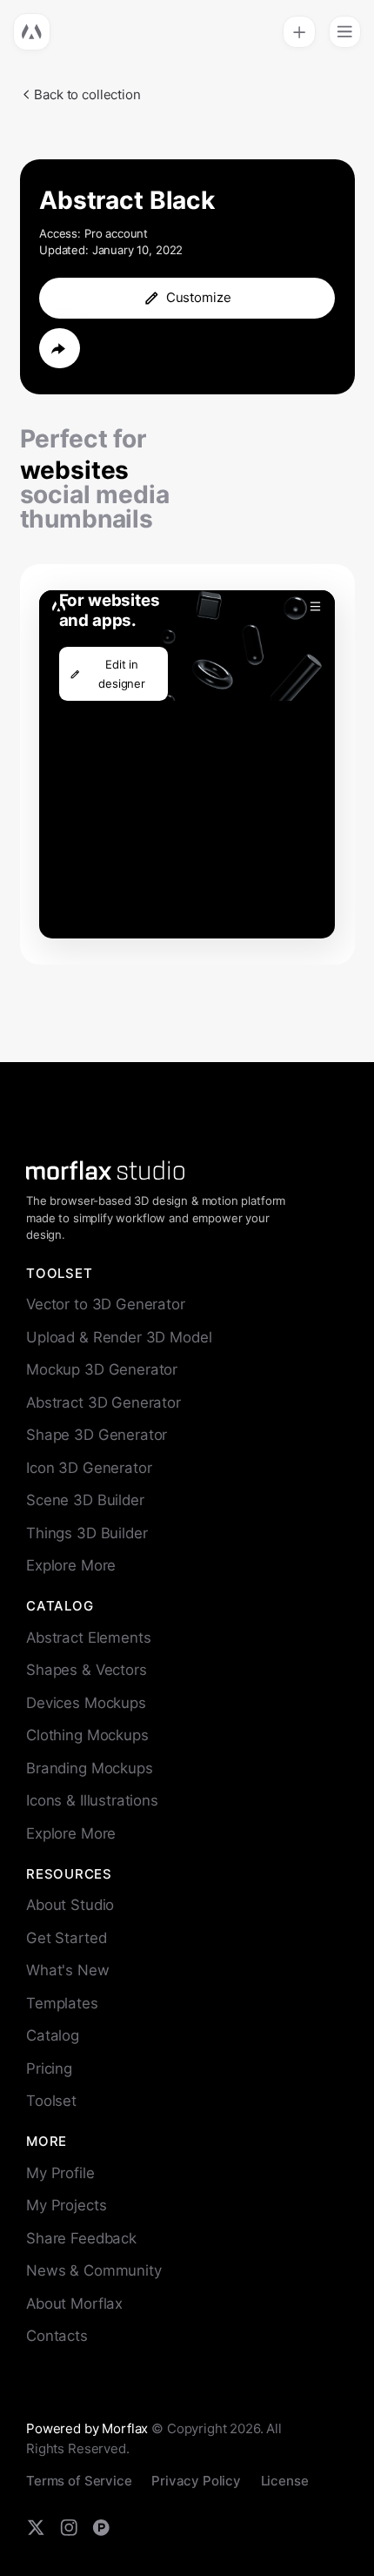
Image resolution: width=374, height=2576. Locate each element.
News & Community (94, 2270)
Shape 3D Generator (97, 1435)
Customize (199, 297)
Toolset (51, 2101)
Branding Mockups (90, 1768)
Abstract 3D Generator (104, 1402)
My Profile (60, 2173)
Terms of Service (79, 2481)
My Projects (66, 2205)
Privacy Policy (196, 2481)
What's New (68, 1970)
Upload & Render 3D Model (119, 1337)
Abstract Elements (88, 1638)
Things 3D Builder (87, 1533)
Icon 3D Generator (89, 1468)
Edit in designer (122, 674)
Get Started (66, 1938)
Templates (62, 2003)
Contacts (57, 2336)
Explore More (71, 1565)
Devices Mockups (86, 1703)
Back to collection (87, 94)
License (285, 2481)
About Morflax (74, 2304)
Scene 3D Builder (85, 1500)
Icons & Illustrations (92, 1800)
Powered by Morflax (87, 2428)
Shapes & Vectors (87, 1670)
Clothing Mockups (87, 1735)
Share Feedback (81, 2238)
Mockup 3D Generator (102, 1369)
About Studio (70, 1905)
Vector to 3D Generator (106, 1304)
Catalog (53, 2035)
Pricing (49, 2068)
